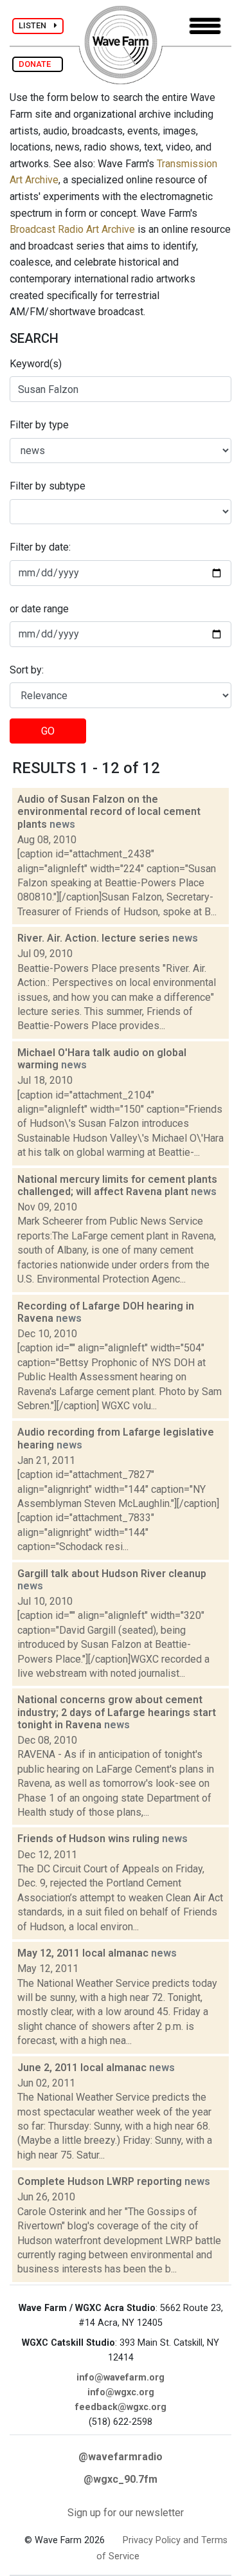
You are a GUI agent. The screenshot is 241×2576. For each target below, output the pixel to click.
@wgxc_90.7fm (121, 2479)
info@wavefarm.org (121, 2378)
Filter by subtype (48, 486)
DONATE (38, 64)
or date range (39, 609)
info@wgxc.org (121, 2392)
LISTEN (36, 25)
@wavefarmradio (121, 2457)
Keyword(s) (36, 364)
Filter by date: (40, 547)
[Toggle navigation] (205, 26)
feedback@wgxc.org (121, 2407)
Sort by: (27, 670)
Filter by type (39, 425)
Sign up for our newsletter (126, 2513)
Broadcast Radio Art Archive (72, 229)
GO (48, 731)
